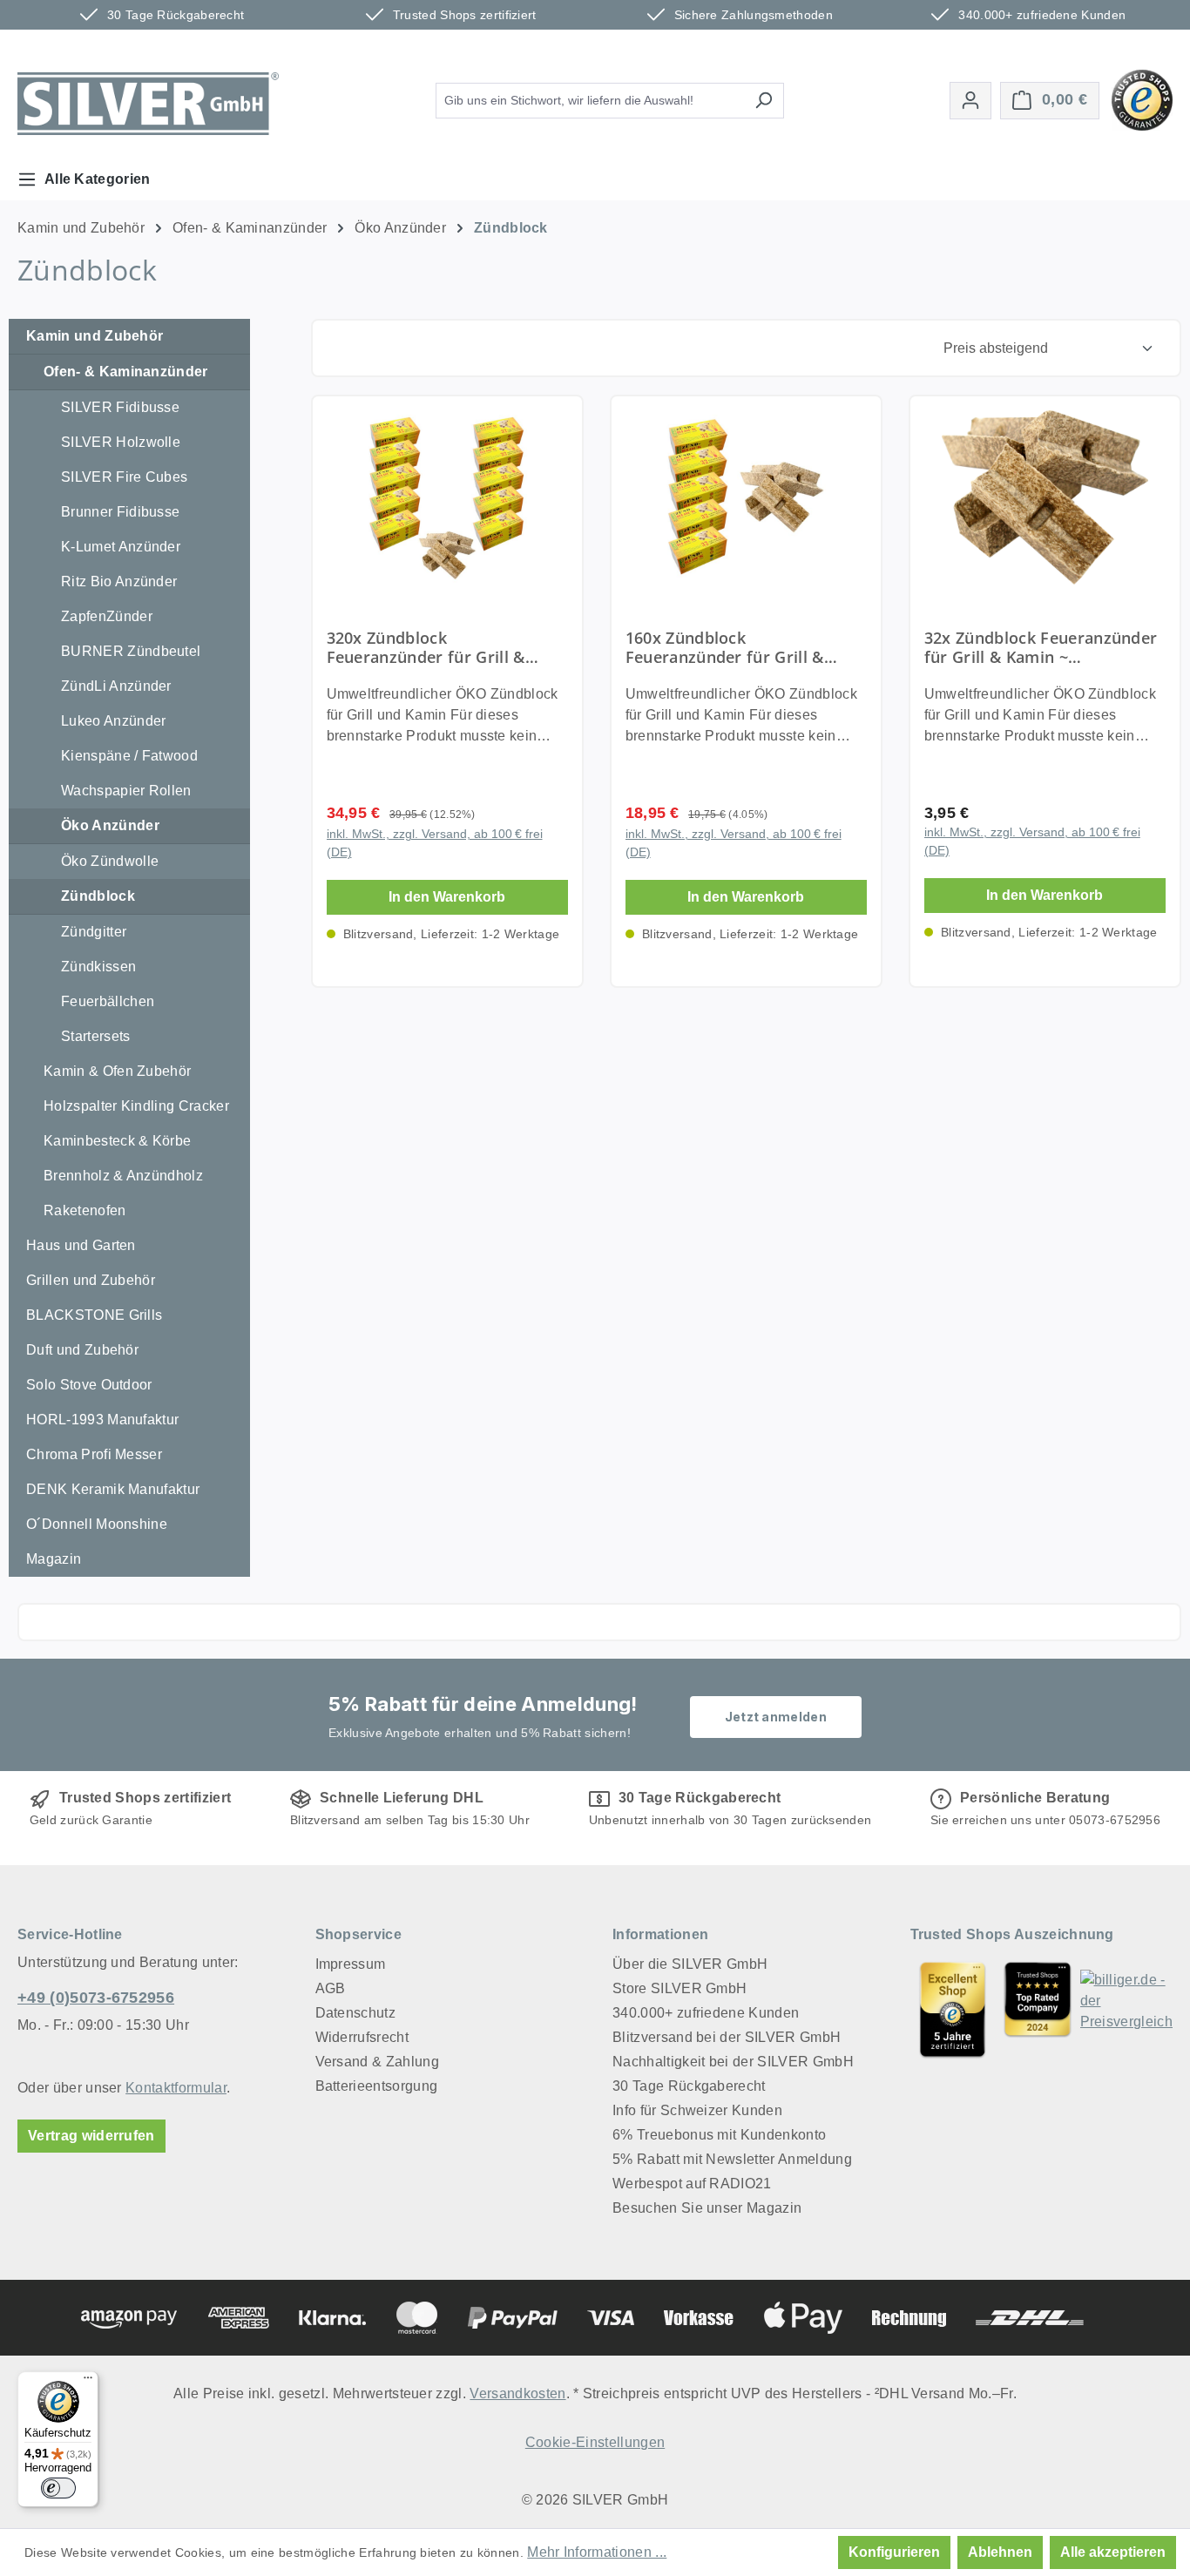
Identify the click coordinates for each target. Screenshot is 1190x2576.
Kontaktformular (176, 2088)
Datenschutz (356, 2013)
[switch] (58, 2488)
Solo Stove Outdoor (89, 1385)
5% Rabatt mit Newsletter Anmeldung (732, 2159)
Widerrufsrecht (362, 2037)
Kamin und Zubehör (95, 336)
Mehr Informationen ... (597, 2552)
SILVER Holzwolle (121, 442)
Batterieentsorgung (377, 2086)
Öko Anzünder (110, 825)
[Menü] (88, 2382)
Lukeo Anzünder (113, 721)
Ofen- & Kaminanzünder (126, 372)
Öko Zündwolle (110, 861)
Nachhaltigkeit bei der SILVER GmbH (733, 2062)
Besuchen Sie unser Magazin (707, 2208)
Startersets (96, 1036)
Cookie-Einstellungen (595, 2442)
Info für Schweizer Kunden (697, 2110)
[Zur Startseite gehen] (148, 104)
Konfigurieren (894, 2552)
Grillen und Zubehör (91, 1280)
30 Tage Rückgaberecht (689, 2086)
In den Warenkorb (447, 897)
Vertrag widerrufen (91, 2136)
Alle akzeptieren (1113, 2552)
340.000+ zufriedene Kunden (706, 2013)
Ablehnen (1000, 2552)
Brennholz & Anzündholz (123, 1176)
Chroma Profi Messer (94, 1454)
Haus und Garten (81, 1245)
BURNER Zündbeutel (131, 651)
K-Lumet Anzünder (121, 547)
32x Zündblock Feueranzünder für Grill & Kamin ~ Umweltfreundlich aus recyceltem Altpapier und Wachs (1041, 647)
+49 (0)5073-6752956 (96, 1998)
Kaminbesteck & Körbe (117, 1141)
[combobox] (590, 101)
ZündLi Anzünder (116, 686)
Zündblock (98, 896)
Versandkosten (517, 2393)
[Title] (953, 2009)
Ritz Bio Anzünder (119, 581)
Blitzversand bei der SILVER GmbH (727, 2037)
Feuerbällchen (108, 1001)
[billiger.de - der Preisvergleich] (1126, 2009)
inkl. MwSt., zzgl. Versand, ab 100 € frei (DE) (435, 843)
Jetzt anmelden (776, 1717)
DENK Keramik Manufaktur (113, 1489)
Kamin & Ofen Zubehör (117, 1071)
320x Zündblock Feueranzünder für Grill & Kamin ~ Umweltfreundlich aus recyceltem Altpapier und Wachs (446, 647)
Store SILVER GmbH (680, 1988)
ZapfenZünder (107, 616)
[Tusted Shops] (1142, 99)
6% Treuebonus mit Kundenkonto (719, 2135)
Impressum (351, 1964)
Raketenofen (85, 1210)
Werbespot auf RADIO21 (692, 2184)
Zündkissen (98, 967)
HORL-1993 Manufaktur (102, 1420)
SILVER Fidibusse (120, 407)
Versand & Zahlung (377, 2062)
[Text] (1038, 2009)
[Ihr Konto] (970, 101)
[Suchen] (764, 101)
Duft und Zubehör (82, 1350)
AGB (331, 1988)
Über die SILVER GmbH (690, 1964)
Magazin (54, 1559)
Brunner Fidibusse (120, 512)
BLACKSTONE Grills (94, 1315)
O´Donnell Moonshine (97, 1524)
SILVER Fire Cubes (124, 477)
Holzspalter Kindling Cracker (136, 1106)
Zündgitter (94, 932)
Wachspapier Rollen (126, 791)
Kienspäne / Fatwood (129, 756)
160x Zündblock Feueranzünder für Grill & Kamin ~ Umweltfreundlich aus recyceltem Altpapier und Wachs (744, 647)
